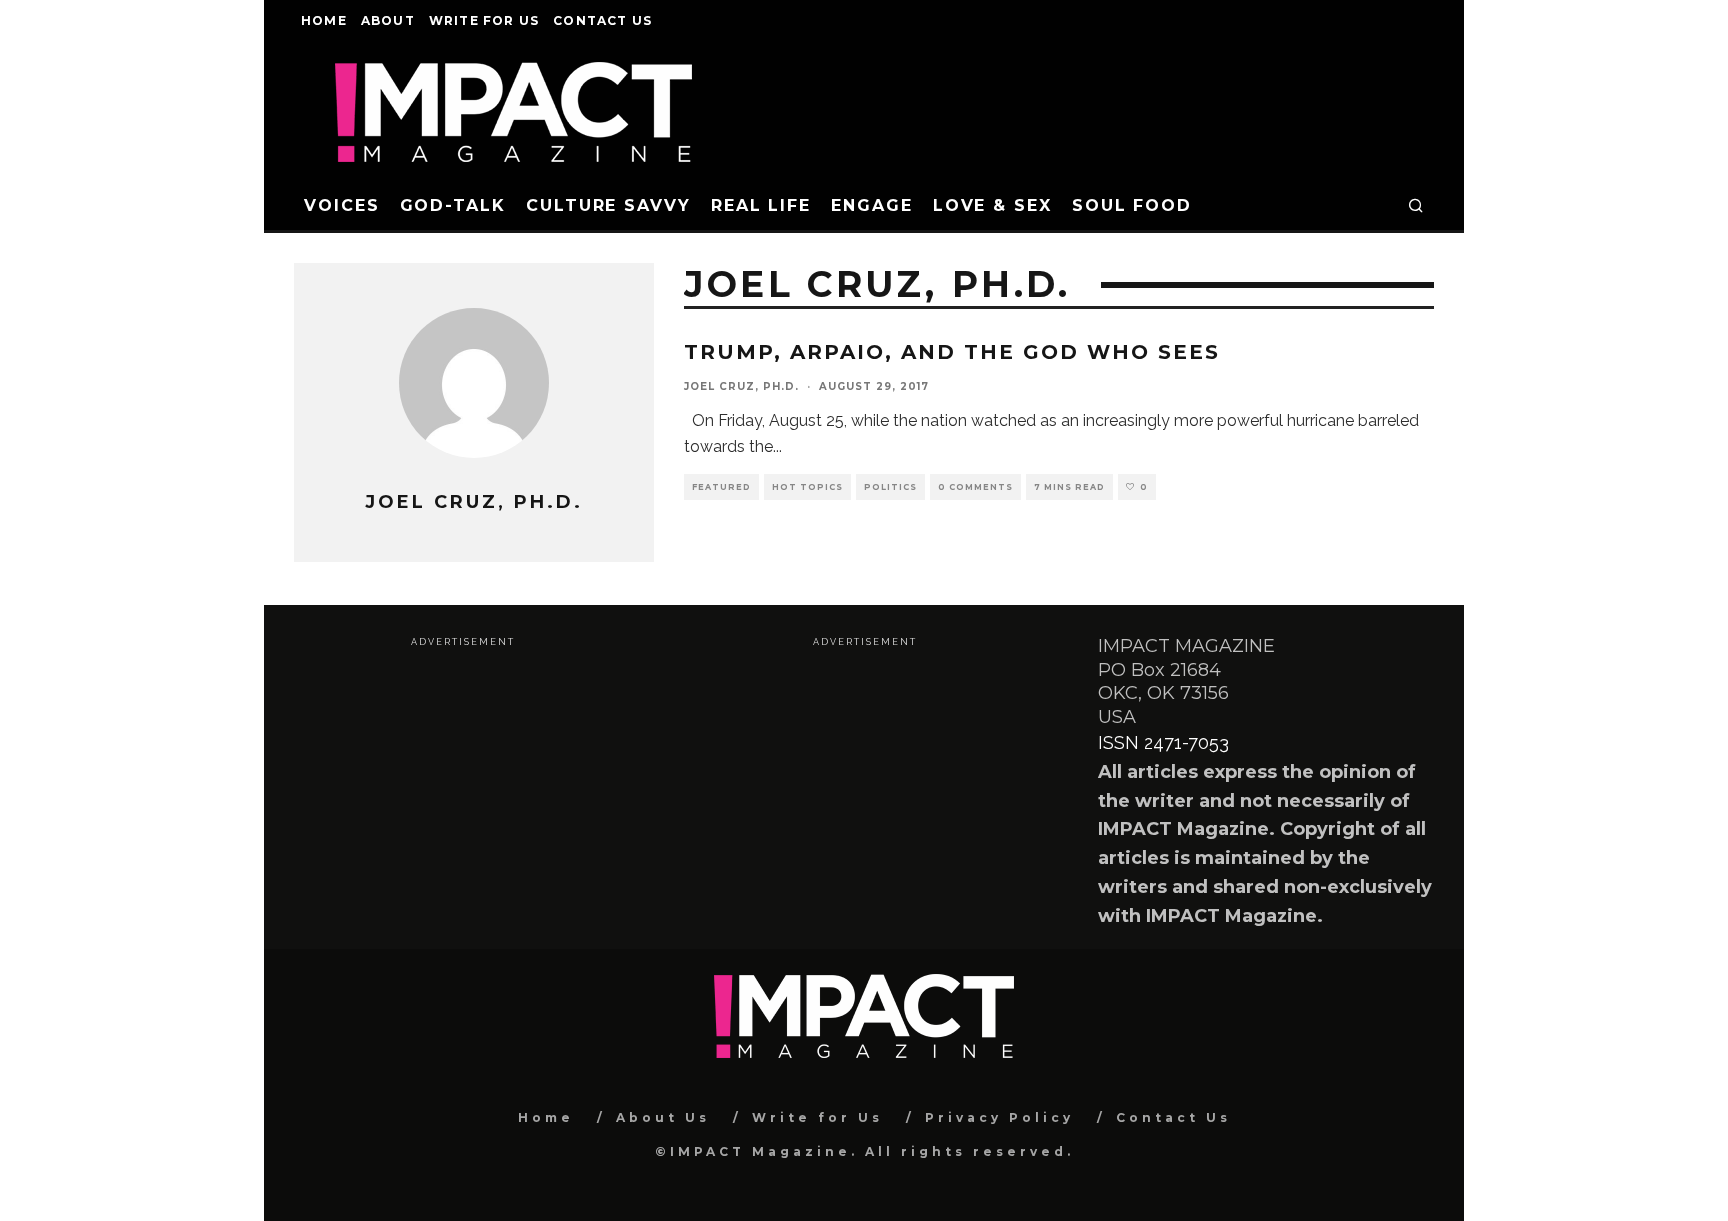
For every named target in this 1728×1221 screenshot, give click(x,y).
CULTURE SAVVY (608, 205)
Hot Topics (807, 487)
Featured (721, 487)
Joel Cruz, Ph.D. (741, 386)
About (388, 20)
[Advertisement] (462, 790)
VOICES (342, 205)
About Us (663, 1117)
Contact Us (602, 20)
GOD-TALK (453, 205)
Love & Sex (992, 205)
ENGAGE (872, 205)
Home (324, 20)
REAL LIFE (761, 205)
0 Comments (975, 487)
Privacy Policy (999, 1117)
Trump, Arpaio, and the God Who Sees (952, 352)
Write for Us (484, 20)
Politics (890, 487)
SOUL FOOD (1132, 205)
